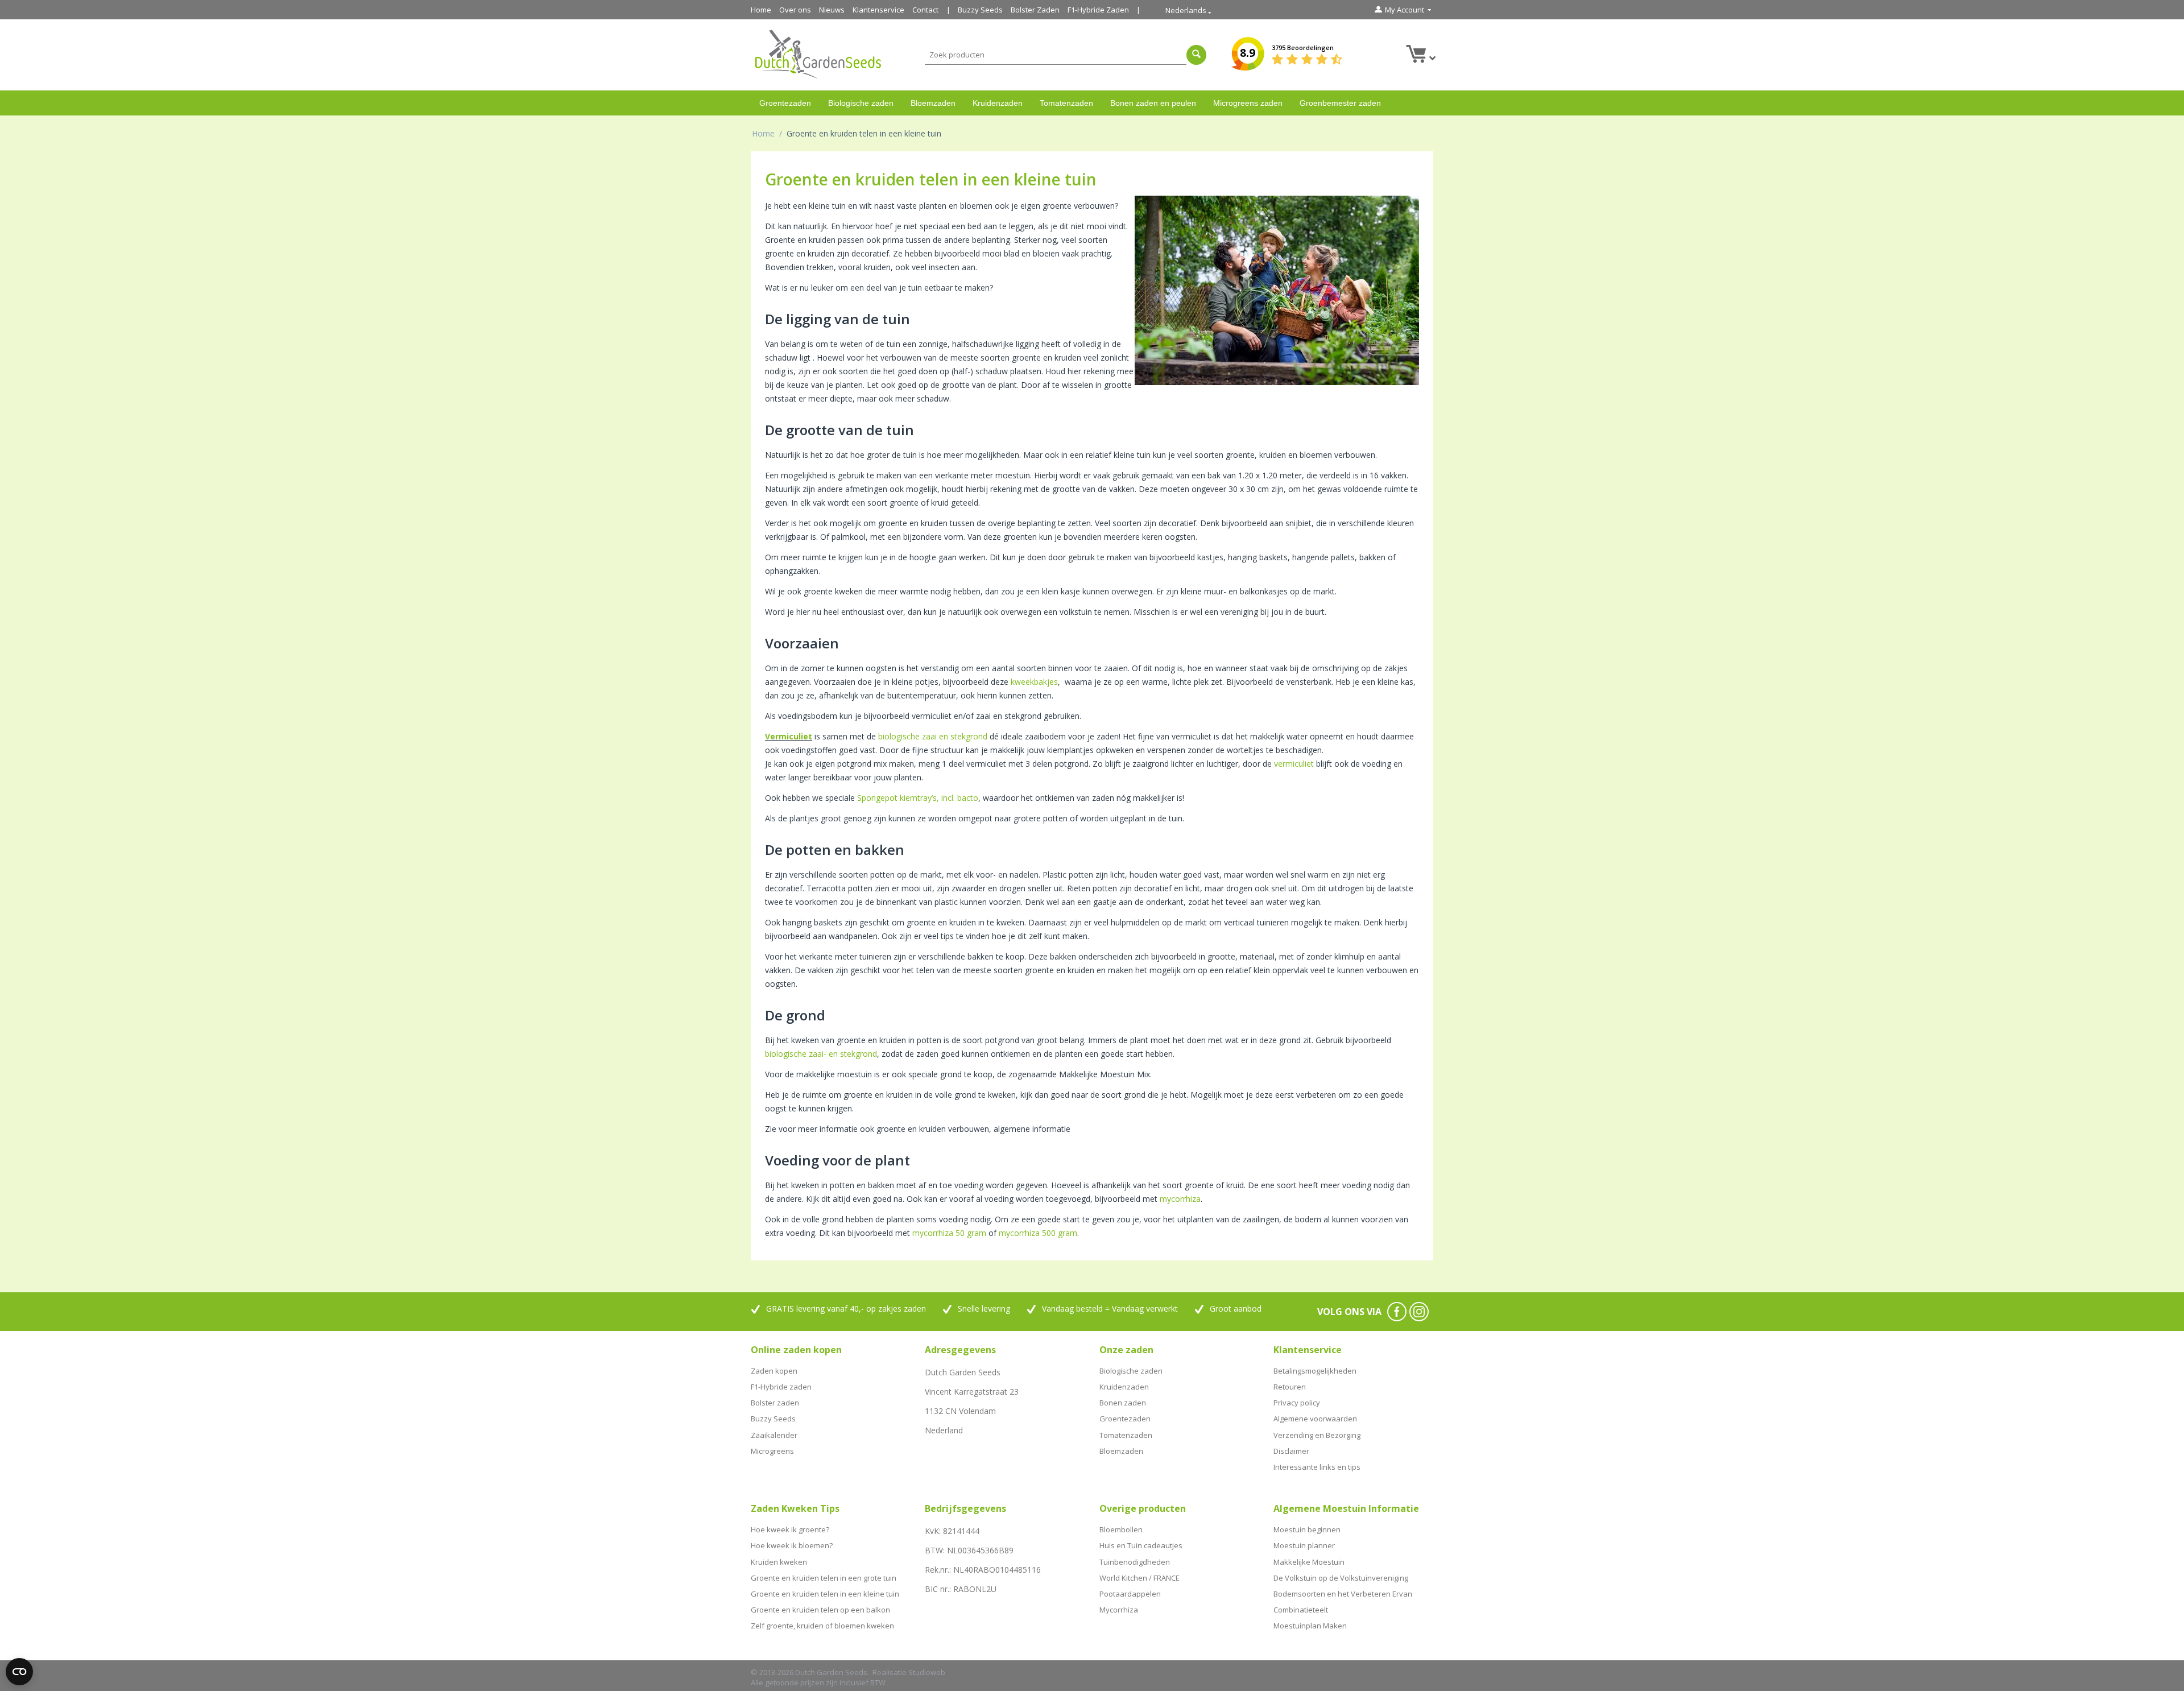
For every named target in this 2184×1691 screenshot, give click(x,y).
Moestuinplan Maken (1310, 1626)
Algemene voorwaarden (1315, 1419)
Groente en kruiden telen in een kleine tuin (825, 1594)
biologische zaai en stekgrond (933, 736)
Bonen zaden (1123, 1403)
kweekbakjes (1034, 682)
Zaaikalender (774, 1435)
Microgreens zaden (1248, 103)
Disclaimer (1291, 1451)
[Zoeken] (1196, 55)
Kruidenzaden (998, 103)
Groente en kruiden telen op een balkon (820, 1610)
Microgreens (772, 1451)
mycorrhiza (1180, 1199)
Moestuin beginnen (1307, 1529)
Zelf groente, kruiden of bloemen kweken (822, 1626)
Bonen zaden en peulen (1153, 103)
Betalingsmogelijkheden (1315, 1371)
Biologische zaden (861, 103)
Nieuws (832, 10)
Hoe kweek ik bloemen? (792, 1545)
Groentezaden (785, 103)
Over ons (795, 10)
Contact (925, 10)
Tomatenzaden (1066, 103)
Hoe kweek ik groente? (790, 1529)
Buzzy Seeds (980, 10)
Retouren (1290, 1387)
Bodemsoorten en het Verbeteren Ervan (1343, 1594)
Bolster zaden (775, 1403)
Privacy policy (1297, 1403)
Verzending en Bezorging (1317, 1435)
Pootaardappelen (1130, 1594)
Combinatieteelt (1301, 1610)
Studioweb (927, 1672)
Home (761, 10)
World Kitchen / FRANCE (1139, 1578)
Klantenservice (878, 10)
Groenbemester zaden (1340, 103)
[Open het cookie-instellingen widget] (19, 1672)
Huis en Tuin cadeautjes (1141, 1545)
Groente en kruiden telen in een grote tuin (824, 1578)
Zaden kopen (774, 1371)
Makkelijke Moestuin (1309, 1562)
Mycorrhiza (1119, 1610)
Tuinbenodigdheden (1135, 1562)
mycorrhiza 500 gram (1038, 1233)
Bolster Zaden (1035, 10)
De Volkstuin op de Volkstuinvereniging (1341, 1578)
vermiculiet (1294, 764)
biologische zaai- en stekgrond (821, 1054)
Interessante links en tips (1317, 1467)
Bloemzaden (933, 103)
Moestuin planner (1304, 1545)
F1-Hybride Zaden (1098, 10)
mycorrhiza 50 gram (949, 1233)
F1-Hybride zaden (781, 1387)
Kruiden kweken (779, 1562)
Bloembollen (1121, 1529)
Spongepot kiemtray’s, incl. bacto (918, 798)
